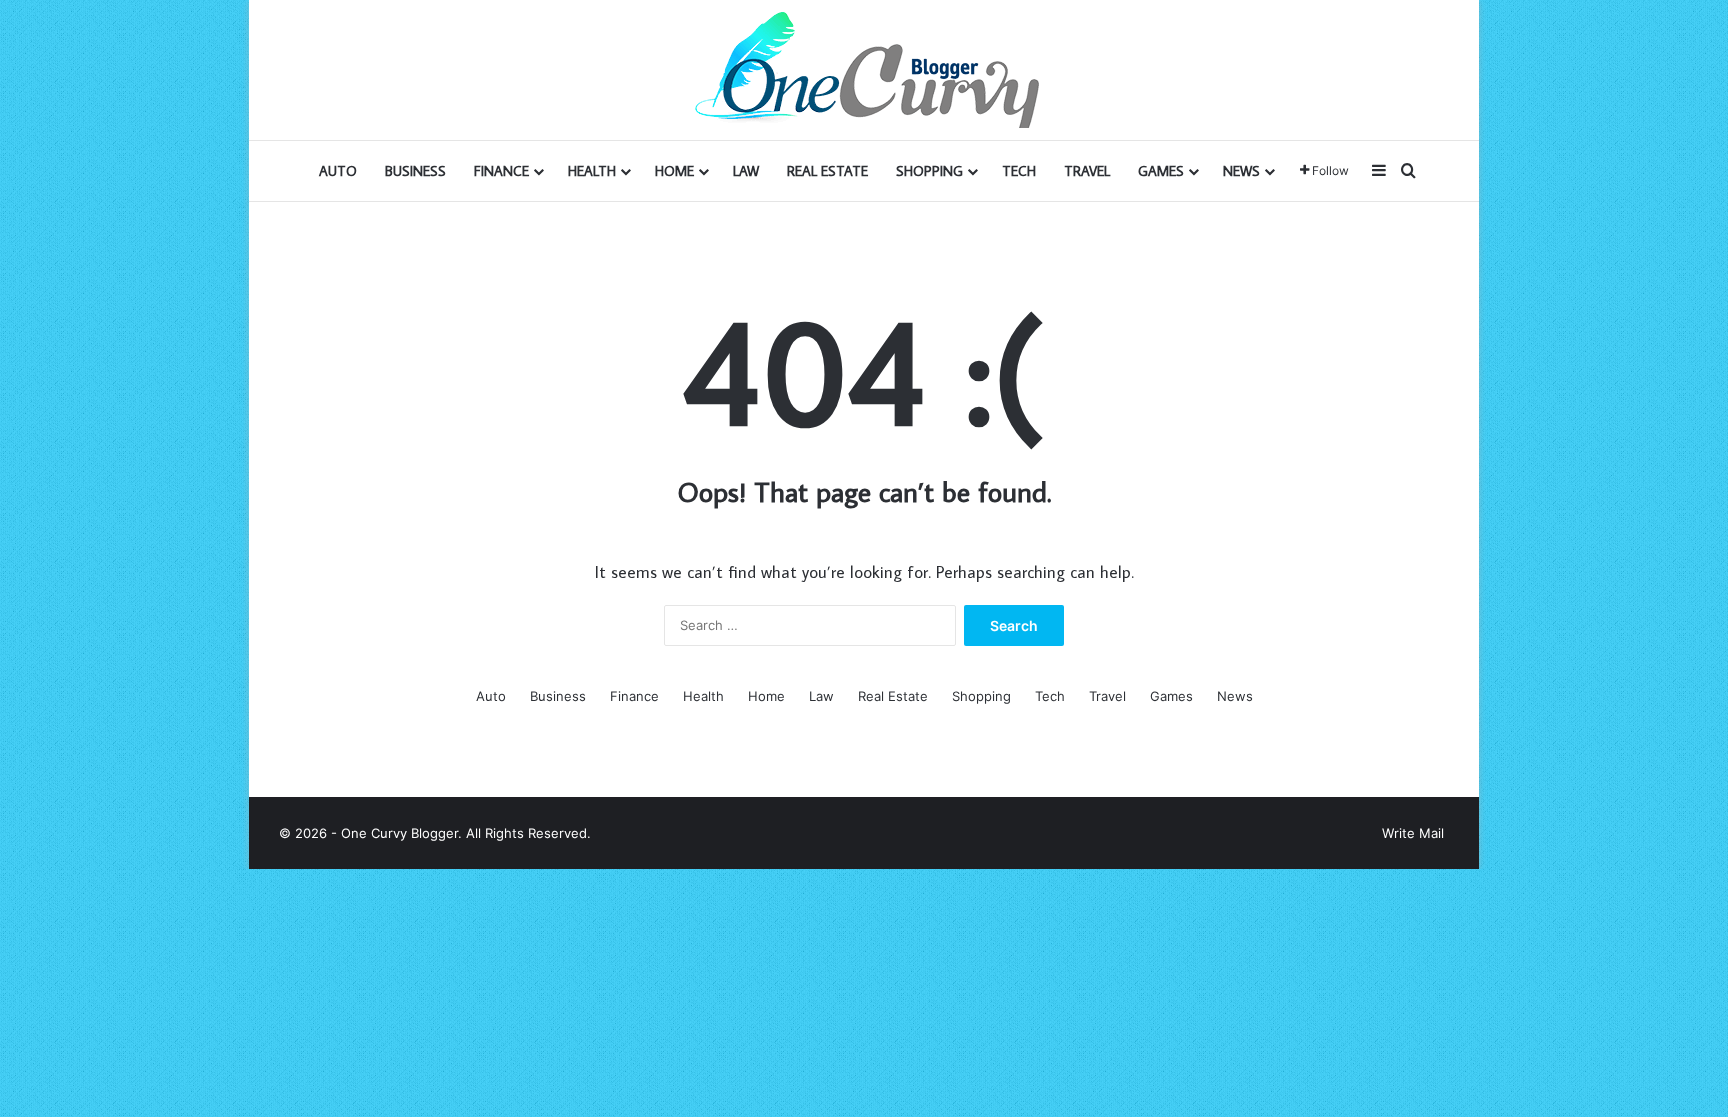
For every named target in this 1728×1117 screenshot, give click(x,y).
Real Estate (827, 171)
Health (592, 171)
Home (674, 171)
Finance (501, 171)
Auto (338, 171)
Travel (1087, 171)
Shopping (929, 171)
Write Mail (1413, 833)
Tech (1019, 171)
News (1241, 171)
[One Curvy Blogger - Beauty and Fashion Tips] (864, 70)
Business (415, 171)
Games (1161, 171)
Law (746, 171)
